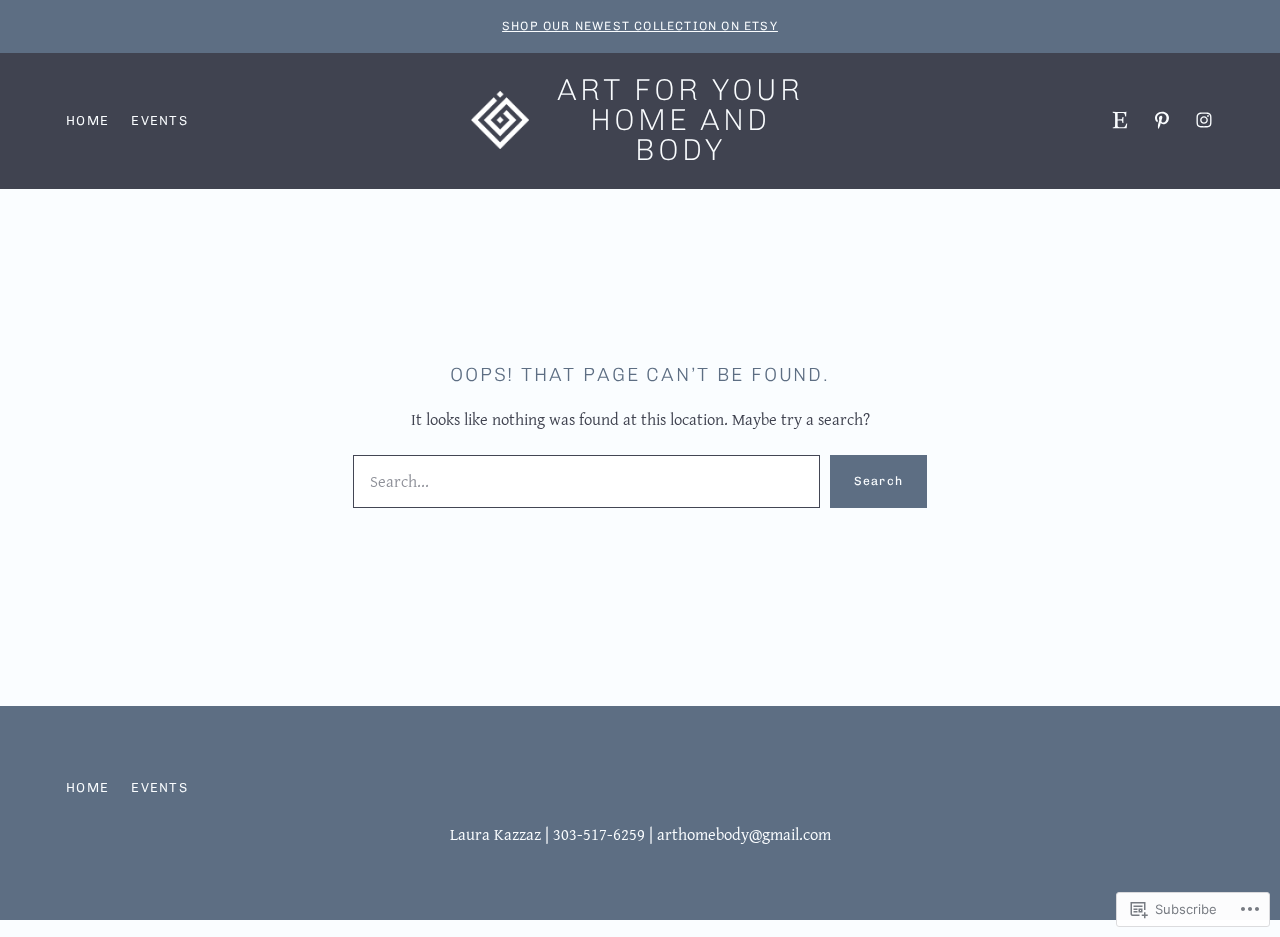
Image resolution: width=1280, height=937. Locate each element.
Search (878, 481)
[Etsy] (1120, 120)
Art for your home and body (679, 120)
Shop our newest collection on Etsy (640, 26)
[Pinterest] (1162, 120)
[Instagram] (1204, 120)
